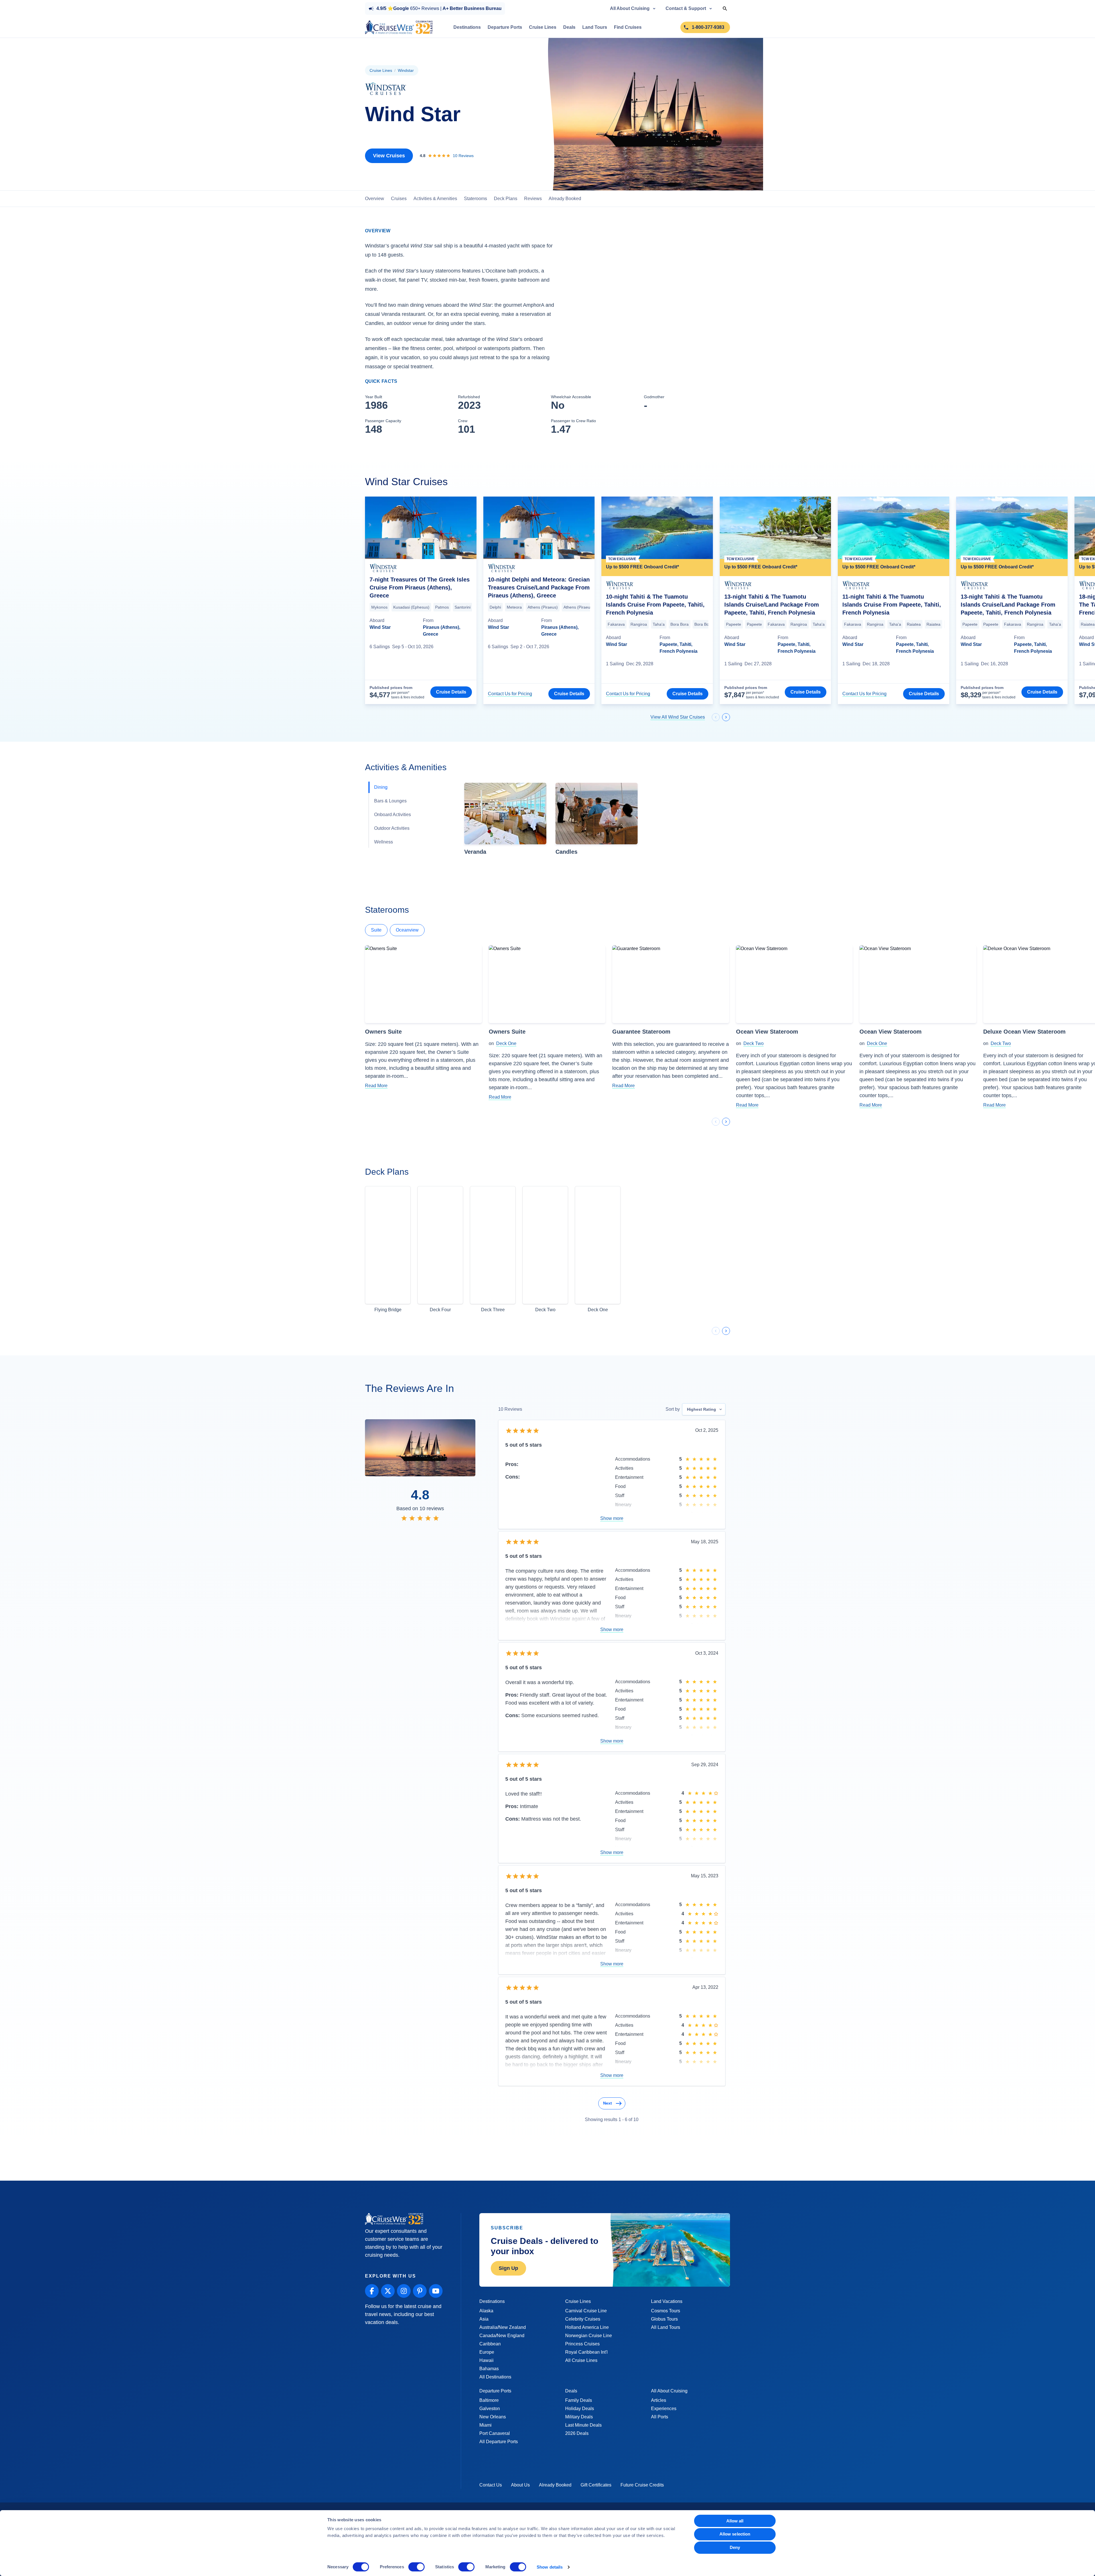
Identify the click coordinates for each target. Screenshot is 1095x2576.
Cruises (399, 199)
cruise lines (381, 70)
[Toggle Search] (725, 9)
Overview (375, 199)
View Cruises (389, 156)
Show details (550, 2567)
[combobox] (704, 1414)
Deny (735, 2547)
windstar (406, 70)
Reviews (533, 199)
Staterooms (475, 199)
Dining (381, 789)
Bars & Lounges (390, 803)
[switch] (416, 2567)
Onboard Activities (393, 816)
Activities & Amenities (435, 199)
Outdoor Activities (392, 830)
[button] (505, 821)
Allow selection (735, 2534)
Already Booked (565, 199)
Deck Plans (506, 199)
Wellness (384, 844)
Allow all (735, 2521)
